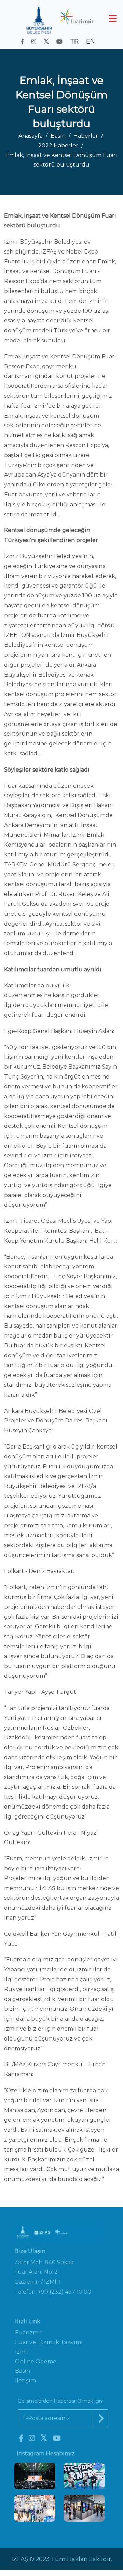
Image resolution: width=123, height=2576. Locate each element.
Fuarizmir (29, 2333)
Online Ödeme (36, 2361)
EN (91, 41)
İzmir (22, 2352)
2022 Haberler (58, 145)
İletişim (25, 2381)
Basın (58, 136)
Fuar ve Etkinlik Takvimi (49, 2342)
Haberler (86, 136)
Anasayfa (31, 136)
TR (74, 41)
